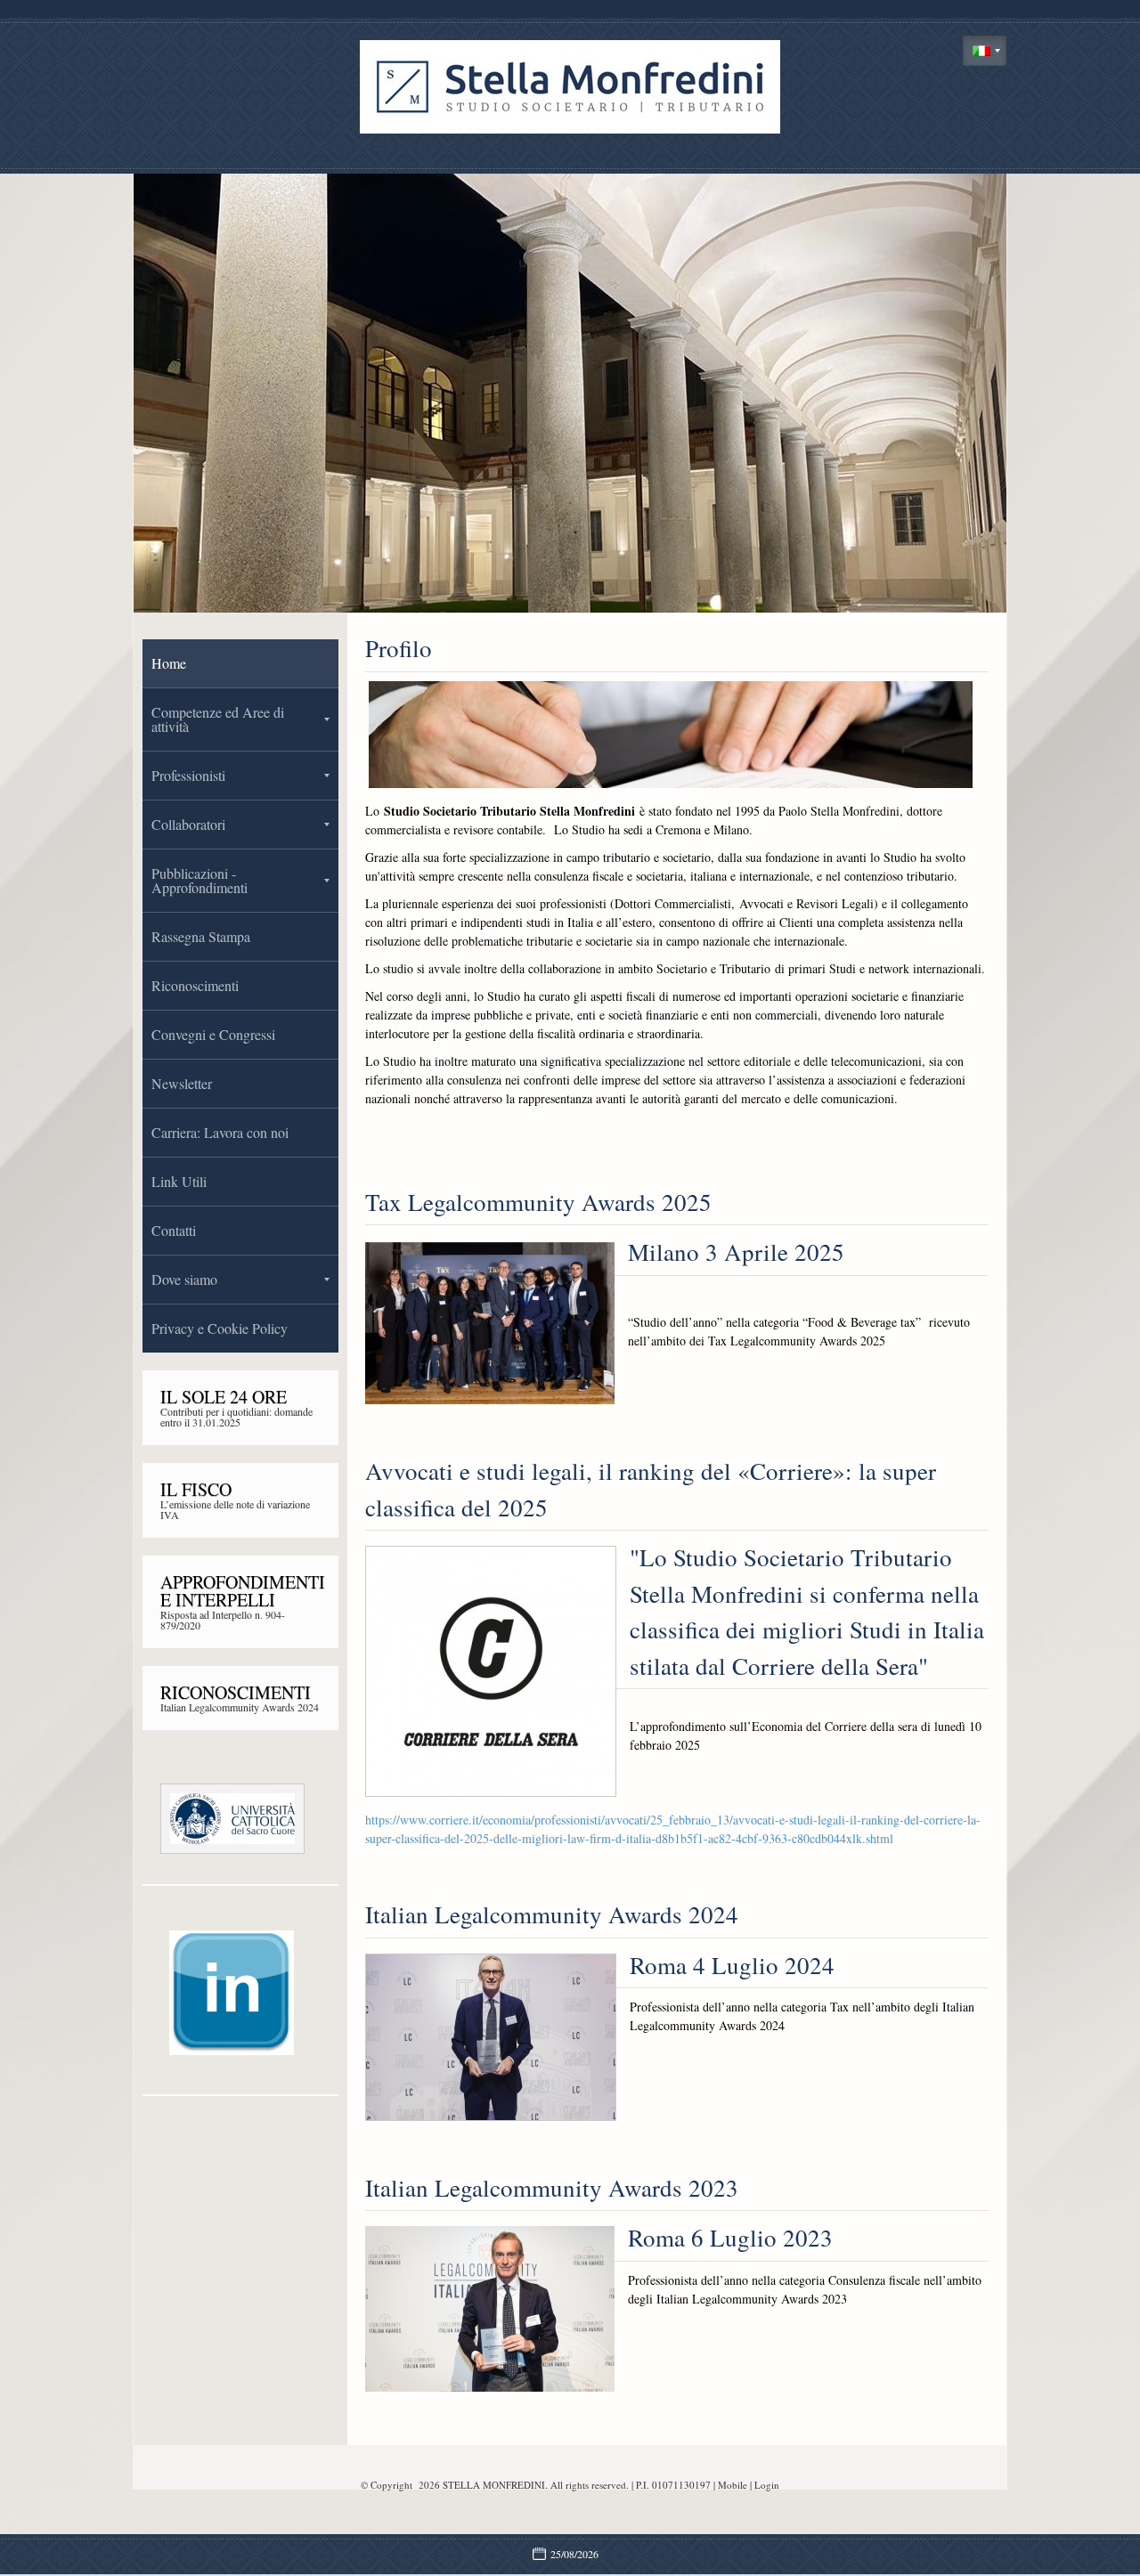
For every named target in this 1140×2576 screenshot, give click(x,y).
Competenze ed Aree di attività (218, 719)
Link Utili (179, 1181)
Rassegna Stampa (201, 936)
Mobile (733, 2485)
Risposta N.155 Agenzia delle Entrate (239, 1614)
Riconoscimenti (195, 985)
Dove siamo (184, 1279)
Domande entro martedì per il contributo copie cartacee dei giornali (237, 1417)
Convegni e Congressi (213, 1034)
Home (169, 663)
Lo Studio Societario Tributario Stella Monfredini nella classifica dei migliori (238, 1707)
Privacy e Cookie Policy (220, 1328)
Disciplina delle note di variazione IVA (231, 1509)
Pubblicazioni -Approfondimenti (199, 880)
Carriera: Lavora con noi (220, 1132)
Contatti (174, 1230)
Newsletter (182, 1083)
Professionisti (188, 775)
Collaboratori (188, 824)
